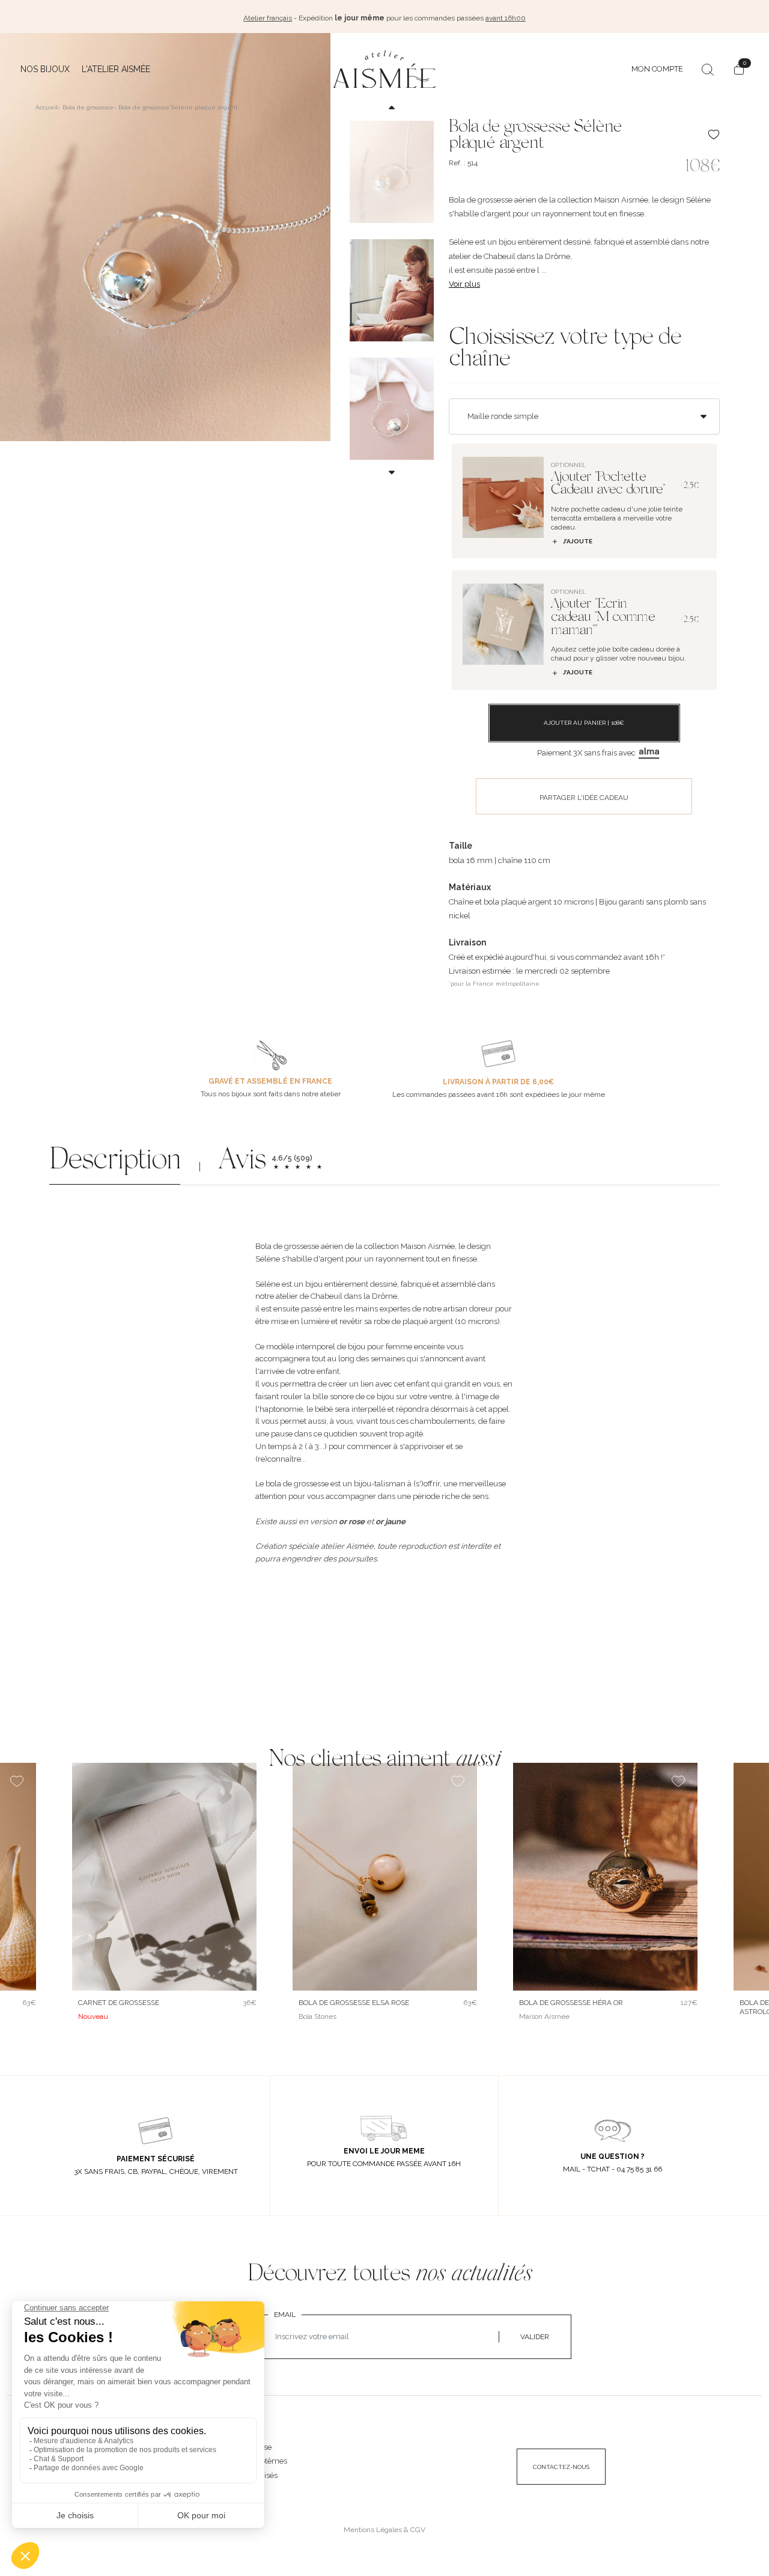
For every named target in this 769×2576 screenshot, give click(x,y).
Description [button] (115, 1162)
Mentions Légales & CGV (384, 2530)
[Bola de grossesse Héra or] (605, 1877)
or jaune (391, 1521)
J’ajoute (578, 541)
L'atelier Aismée (116, 69)
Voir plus (464, 284)
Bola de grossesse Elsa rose (354, 2003)
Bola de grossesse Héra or (571, 2003)
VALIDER (535, 2337)
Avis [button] (242, 1162)
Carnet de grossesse (119, 2003)
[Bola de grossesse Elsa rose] (385, 1877)
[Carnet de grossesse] (164, 1877)
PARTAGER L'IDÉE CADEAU (584, 798)
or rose (352, 1521)
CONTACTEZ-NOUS (561, 2467)
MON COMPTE (657, 69)
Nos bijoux (45, 69)
